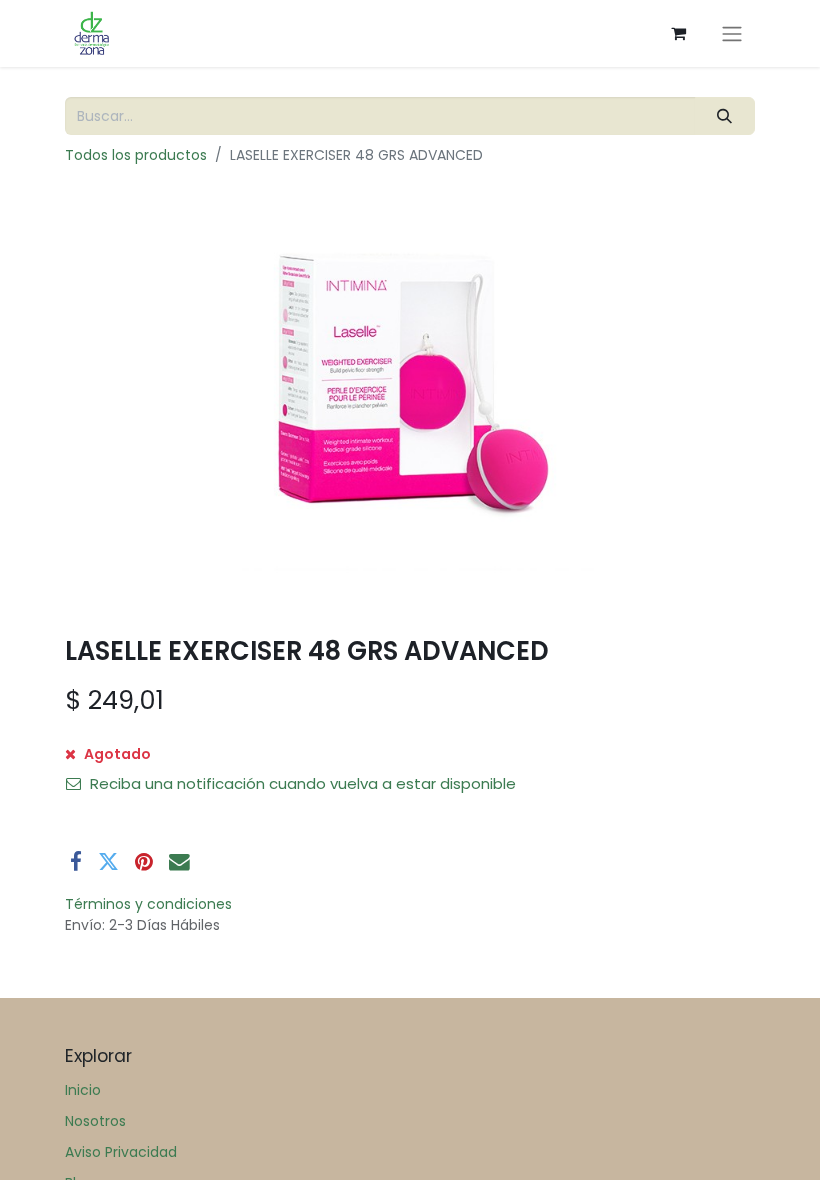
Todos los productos (136, 155)
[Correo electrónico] (179, 862)
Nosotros (95, 1121)
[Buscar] (725, 116)
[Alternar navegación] (732, 33)
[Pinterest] (144, 862)
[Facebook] (76, 862)
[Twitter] (108, 862)
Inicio (83, 1090)
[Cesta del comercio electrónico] (678, 33)
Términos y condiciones (148, 904)
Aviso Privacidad (121, 1152)
